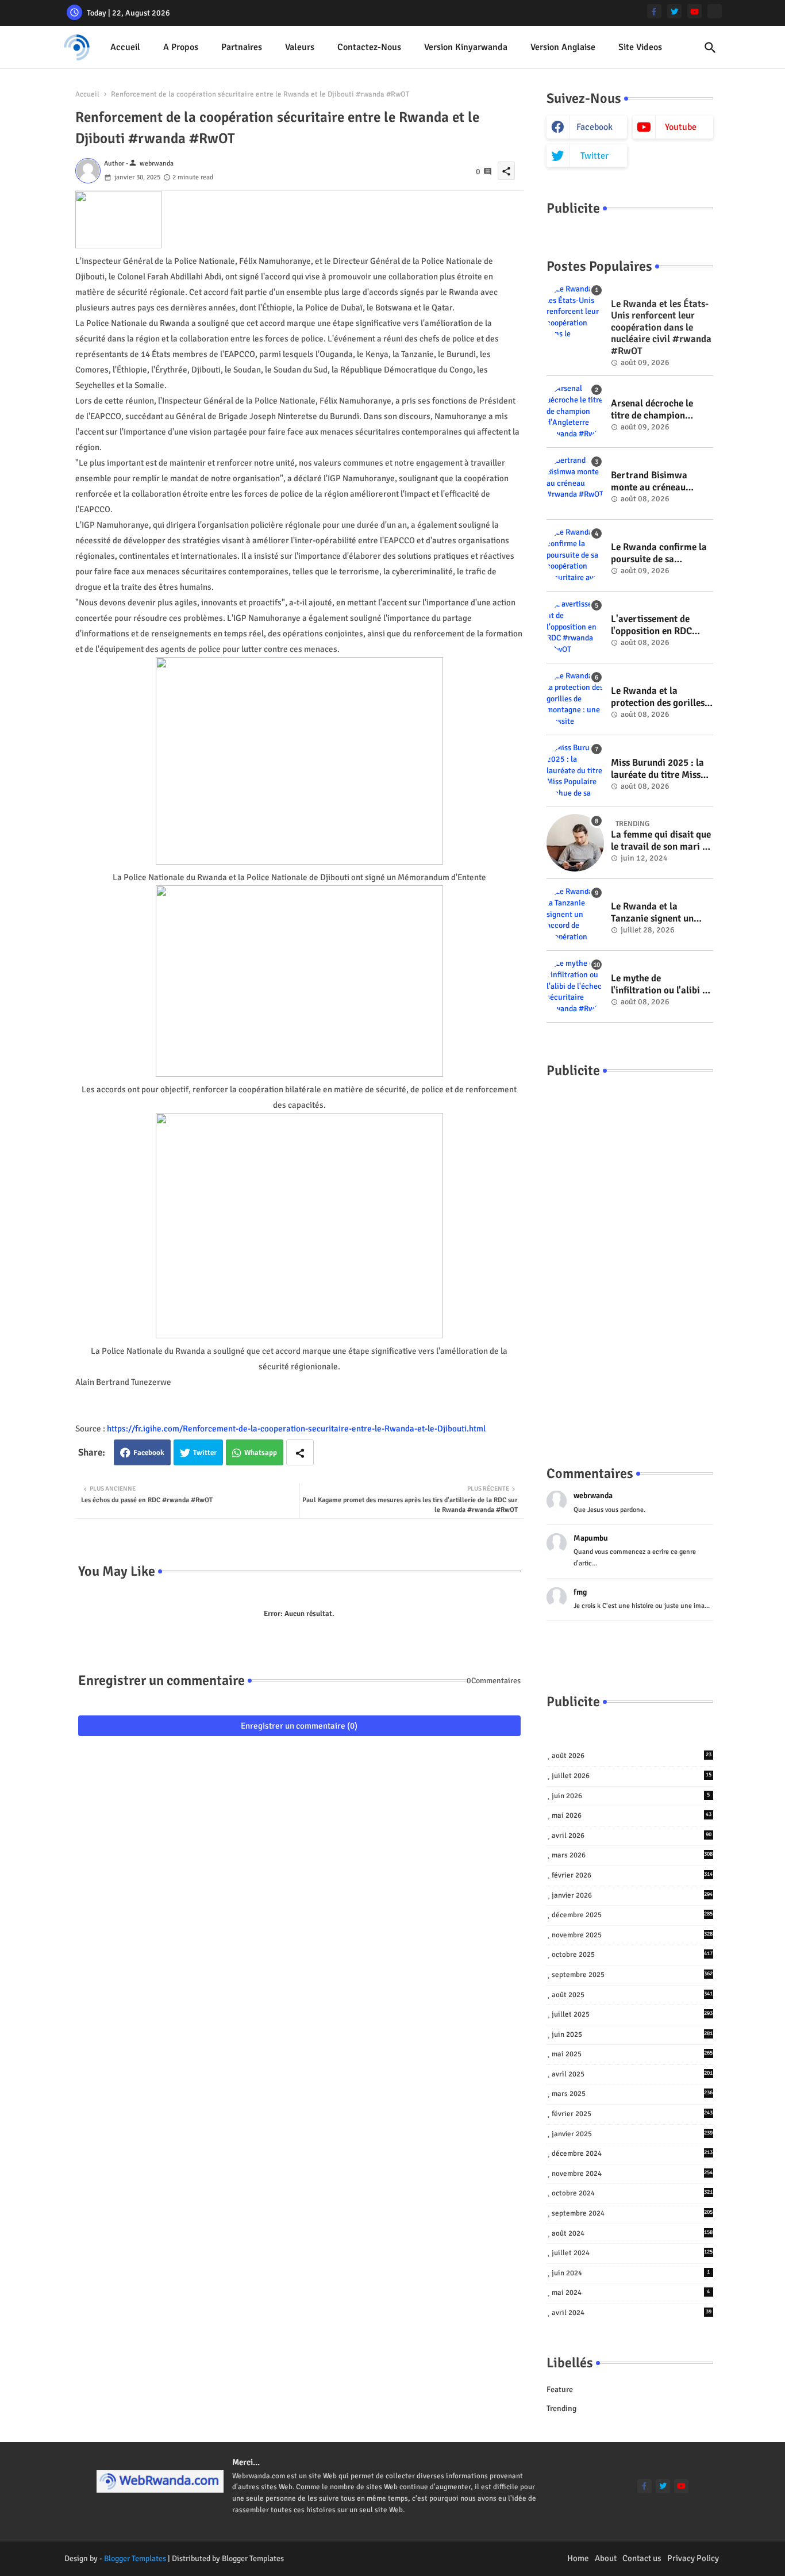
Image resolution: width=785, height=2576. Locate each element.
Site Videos (640, 47)
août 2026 (632, 1756)
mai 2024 (631, 2293)
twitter (594, 156)
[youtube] (694, 11)
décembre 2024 (632, 2153)
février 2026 (632, 1875)
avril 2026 (632, 1836)
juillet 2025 (632, 2014)
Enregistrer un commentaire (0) (299, 1726)
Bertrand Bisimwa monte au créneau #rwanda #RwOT (649, 481)
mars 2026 (632, 1855)
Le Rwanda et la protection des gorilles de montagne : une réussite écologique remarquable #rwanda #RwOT (659, 697)
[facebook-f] (654, 11)
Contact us (642, 2558)
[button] (710, 48)
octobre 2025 (632, 1955)
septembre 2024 (632, 2213)
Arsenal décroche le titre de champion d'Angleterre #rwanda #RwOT (658, 410)
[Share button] (300, 1452)
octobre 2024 (632, 2193)
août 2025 (632, 1995)
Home (578, 2558)
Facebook (149, 1453)
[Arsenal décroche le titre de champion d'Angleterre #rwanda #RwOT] (575, 412)
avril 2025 (632, 2074)
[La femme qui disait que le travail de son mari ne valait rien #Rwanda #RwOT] (575, 843)
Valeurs (300, 47)
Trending (561, 2408)
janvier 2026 (632, 1895)
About (606, 2558)
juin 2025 (632, 2034)
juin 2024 (631, 2273)
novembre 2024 (632, 2174)
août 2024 (632, 2233)
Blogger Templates (135, 2558)
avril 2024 (632, 2313)
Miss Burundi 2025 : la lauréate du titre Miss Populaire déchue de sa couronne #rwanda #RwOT (659, 769)
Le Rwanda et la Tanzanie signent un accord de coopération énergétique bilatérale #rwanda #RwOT (658, 913)
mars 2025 (632, 2094)
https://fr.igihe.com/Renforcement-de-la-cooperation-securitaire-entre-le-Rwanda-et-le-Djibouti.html (296, 1429)
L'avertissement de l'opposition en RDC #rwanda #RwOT (651, 625)
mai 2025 (632, 2054)
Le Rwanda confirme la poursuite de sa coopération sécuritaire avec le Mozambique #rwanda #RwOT (660, 553)
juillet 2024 (632, 2253)
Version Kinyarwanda (466, 47)
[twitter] (674, 11)
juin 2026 (631, 1796)
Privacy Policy (693, 2558)
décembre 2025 (632, 1915)
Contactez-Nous (369, 47)
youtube (681, 127)
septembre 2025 (632, 1975)
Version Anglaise (563, 47)
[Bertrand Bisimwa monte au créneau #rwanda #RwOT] (575, 483)
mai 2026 (632, 1815)
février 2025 (632, 2114)
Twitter (205, 1453)
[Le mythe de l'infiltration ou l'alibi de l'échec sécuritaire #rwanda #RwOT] (575, 986)
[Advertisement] (630, 1260)
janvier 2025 (632, 2134)
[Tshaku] (715, 11)
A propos (181, 47)
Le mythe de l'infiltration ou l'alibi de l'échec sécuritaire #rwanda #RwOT (661, 984)
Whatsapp (261, 1453)
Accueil (125, 47)
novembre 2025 (632, 1935)
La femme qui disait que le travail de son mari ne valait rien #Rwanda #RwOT (661, 841)
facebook (594, 127)
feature (560, 2389)
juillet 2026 (632, 1776)
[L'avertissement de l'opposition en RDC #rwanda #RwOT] (575, 627)
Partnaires (242, 47)
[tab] (125, 47)
